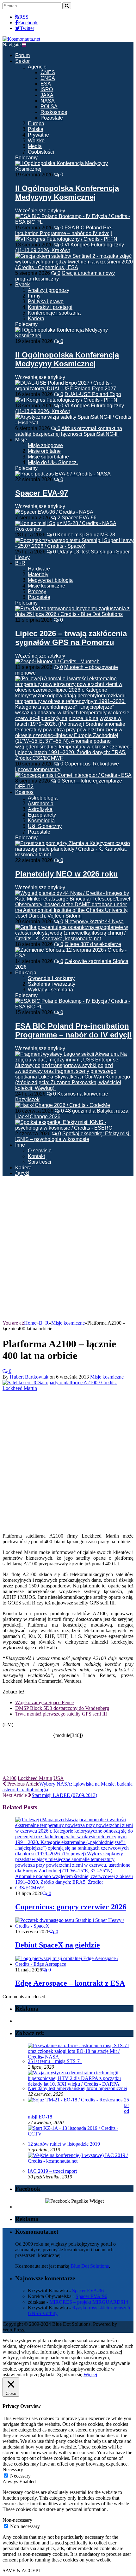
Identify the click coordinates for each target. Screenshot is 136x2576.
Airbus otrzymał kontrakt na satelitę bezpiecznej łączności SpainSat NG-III (69, 431)
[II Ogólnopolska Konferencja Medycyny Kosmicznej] (74, 169)
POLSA (49, 106)
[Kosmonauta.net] (21, 39)
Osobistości (41, 152)
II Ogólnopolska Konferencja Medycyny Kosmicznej (67, 193)
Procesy (37, 591)
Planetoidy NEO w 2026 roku (67, 874)
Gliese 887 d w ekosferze (93, 944)
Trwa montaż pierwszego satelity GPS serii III (61, 1714)
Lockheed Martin (35, 1778)
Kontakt (36, 1156)
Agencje (37, 67)
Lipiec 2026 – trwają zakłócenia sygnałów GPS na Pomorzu (71, 638)
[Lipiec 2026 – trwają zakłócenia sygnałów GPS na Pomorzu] (74, 614)
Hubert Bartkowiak (29, 1377)
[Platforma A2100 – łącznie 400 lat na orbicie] (68, 1388)
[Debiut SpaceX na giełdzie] (74, 1926)
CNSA (48, 78)
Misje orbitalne (44, 451)
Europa (36, 124)
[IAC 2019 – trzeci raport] (80, 2161)
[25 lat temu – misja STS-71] (80, 2057)
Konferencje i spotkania (54, 313)
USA (59, 1778)
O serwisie (40, 1151)
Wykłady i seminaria (50, 990)
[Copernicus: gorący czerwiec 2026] (74, 1888)
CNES (48, 72)
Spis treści (40, 1162)
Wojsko (36, 141)
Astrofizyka (40, 809)
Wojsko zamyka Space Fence (44, 1702)
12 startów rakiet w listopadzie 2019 (64, 2144)
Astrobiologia (43, 798)
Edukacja (26, 973)
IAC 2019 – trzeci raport (52, 2171)
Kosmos (24, 792)
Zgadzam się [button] (70, 2375)
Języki (22, 1173)
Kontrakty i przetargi (50, 307)
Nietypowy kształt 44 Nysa (94, 922)
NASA (48, 101)
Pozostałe (52, 118)
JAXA (47, 95)
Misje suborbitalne (48, 457)
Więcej (90, 2375)
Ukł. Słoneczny (45, 826)
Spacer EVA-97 (42, 493)
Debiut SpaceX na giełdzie (58, 1945)
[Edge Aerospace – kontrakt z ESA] (74, 1964)
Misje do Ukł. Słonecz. (53, 462)
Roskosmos (54, 112)
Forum (22, 55)
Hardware (39, 569)
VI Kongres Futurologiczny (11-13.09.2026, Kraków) (70, 248)
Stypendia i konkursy (51, 978)
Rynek (22, 284)
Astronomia (41, 804)
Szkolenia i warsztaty (52, 984)
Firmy (34, 296)
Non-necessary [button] (17, 2520)
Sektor (22, 61)
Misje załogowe (45, 445)
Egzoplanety (42, 815)
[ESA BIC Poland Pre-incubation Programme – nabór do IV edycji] (74, 1007)
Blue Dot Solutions (90, 2266)
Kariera (36, 319)
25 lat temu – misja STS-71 (55, 2061)
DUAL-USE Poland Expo (93, 394)
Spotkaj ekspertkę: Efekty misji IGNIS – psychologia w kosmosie (73, 1136)
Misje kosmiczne (46, 586)
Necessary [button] (13, 2470)
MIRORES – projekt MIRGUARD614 (89, 2302)
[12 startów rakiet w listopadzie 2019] (80, 2134)
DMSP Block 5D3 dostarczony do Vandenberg (62, 1708)
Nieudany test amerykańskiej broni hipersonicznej (77, 2088)
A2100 (9, 1778)
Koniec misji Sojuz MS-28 (86, 535)
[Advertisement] (68, 1249)
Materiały (38, 574)
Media (35, 146)
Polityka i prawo (46, 301)
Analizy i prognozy (49, 290)
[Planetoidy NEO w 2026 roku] (74, 855)
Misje (21, 440)
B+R (20, 563)
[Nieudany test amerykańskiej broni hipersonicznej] (80, 2084)
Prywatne (38, 135)
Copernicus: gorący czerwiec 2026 (71, 1907)
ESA (46, 84)
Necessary (20, 2476)
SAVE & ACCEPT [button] (22, 2570)
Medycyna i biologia (50, 580)
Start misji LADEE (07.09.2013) (64, 1795)
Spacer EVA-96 (79, 518)
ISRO (47, 89)
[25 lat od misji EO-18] (75, 2100)
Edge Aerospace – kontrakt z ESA (70, 1983)
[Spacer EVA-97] (63, 474)
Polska (36, 129)
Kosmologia (41, 821)
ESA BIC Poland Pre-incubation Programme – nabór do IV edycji (64, 230)
